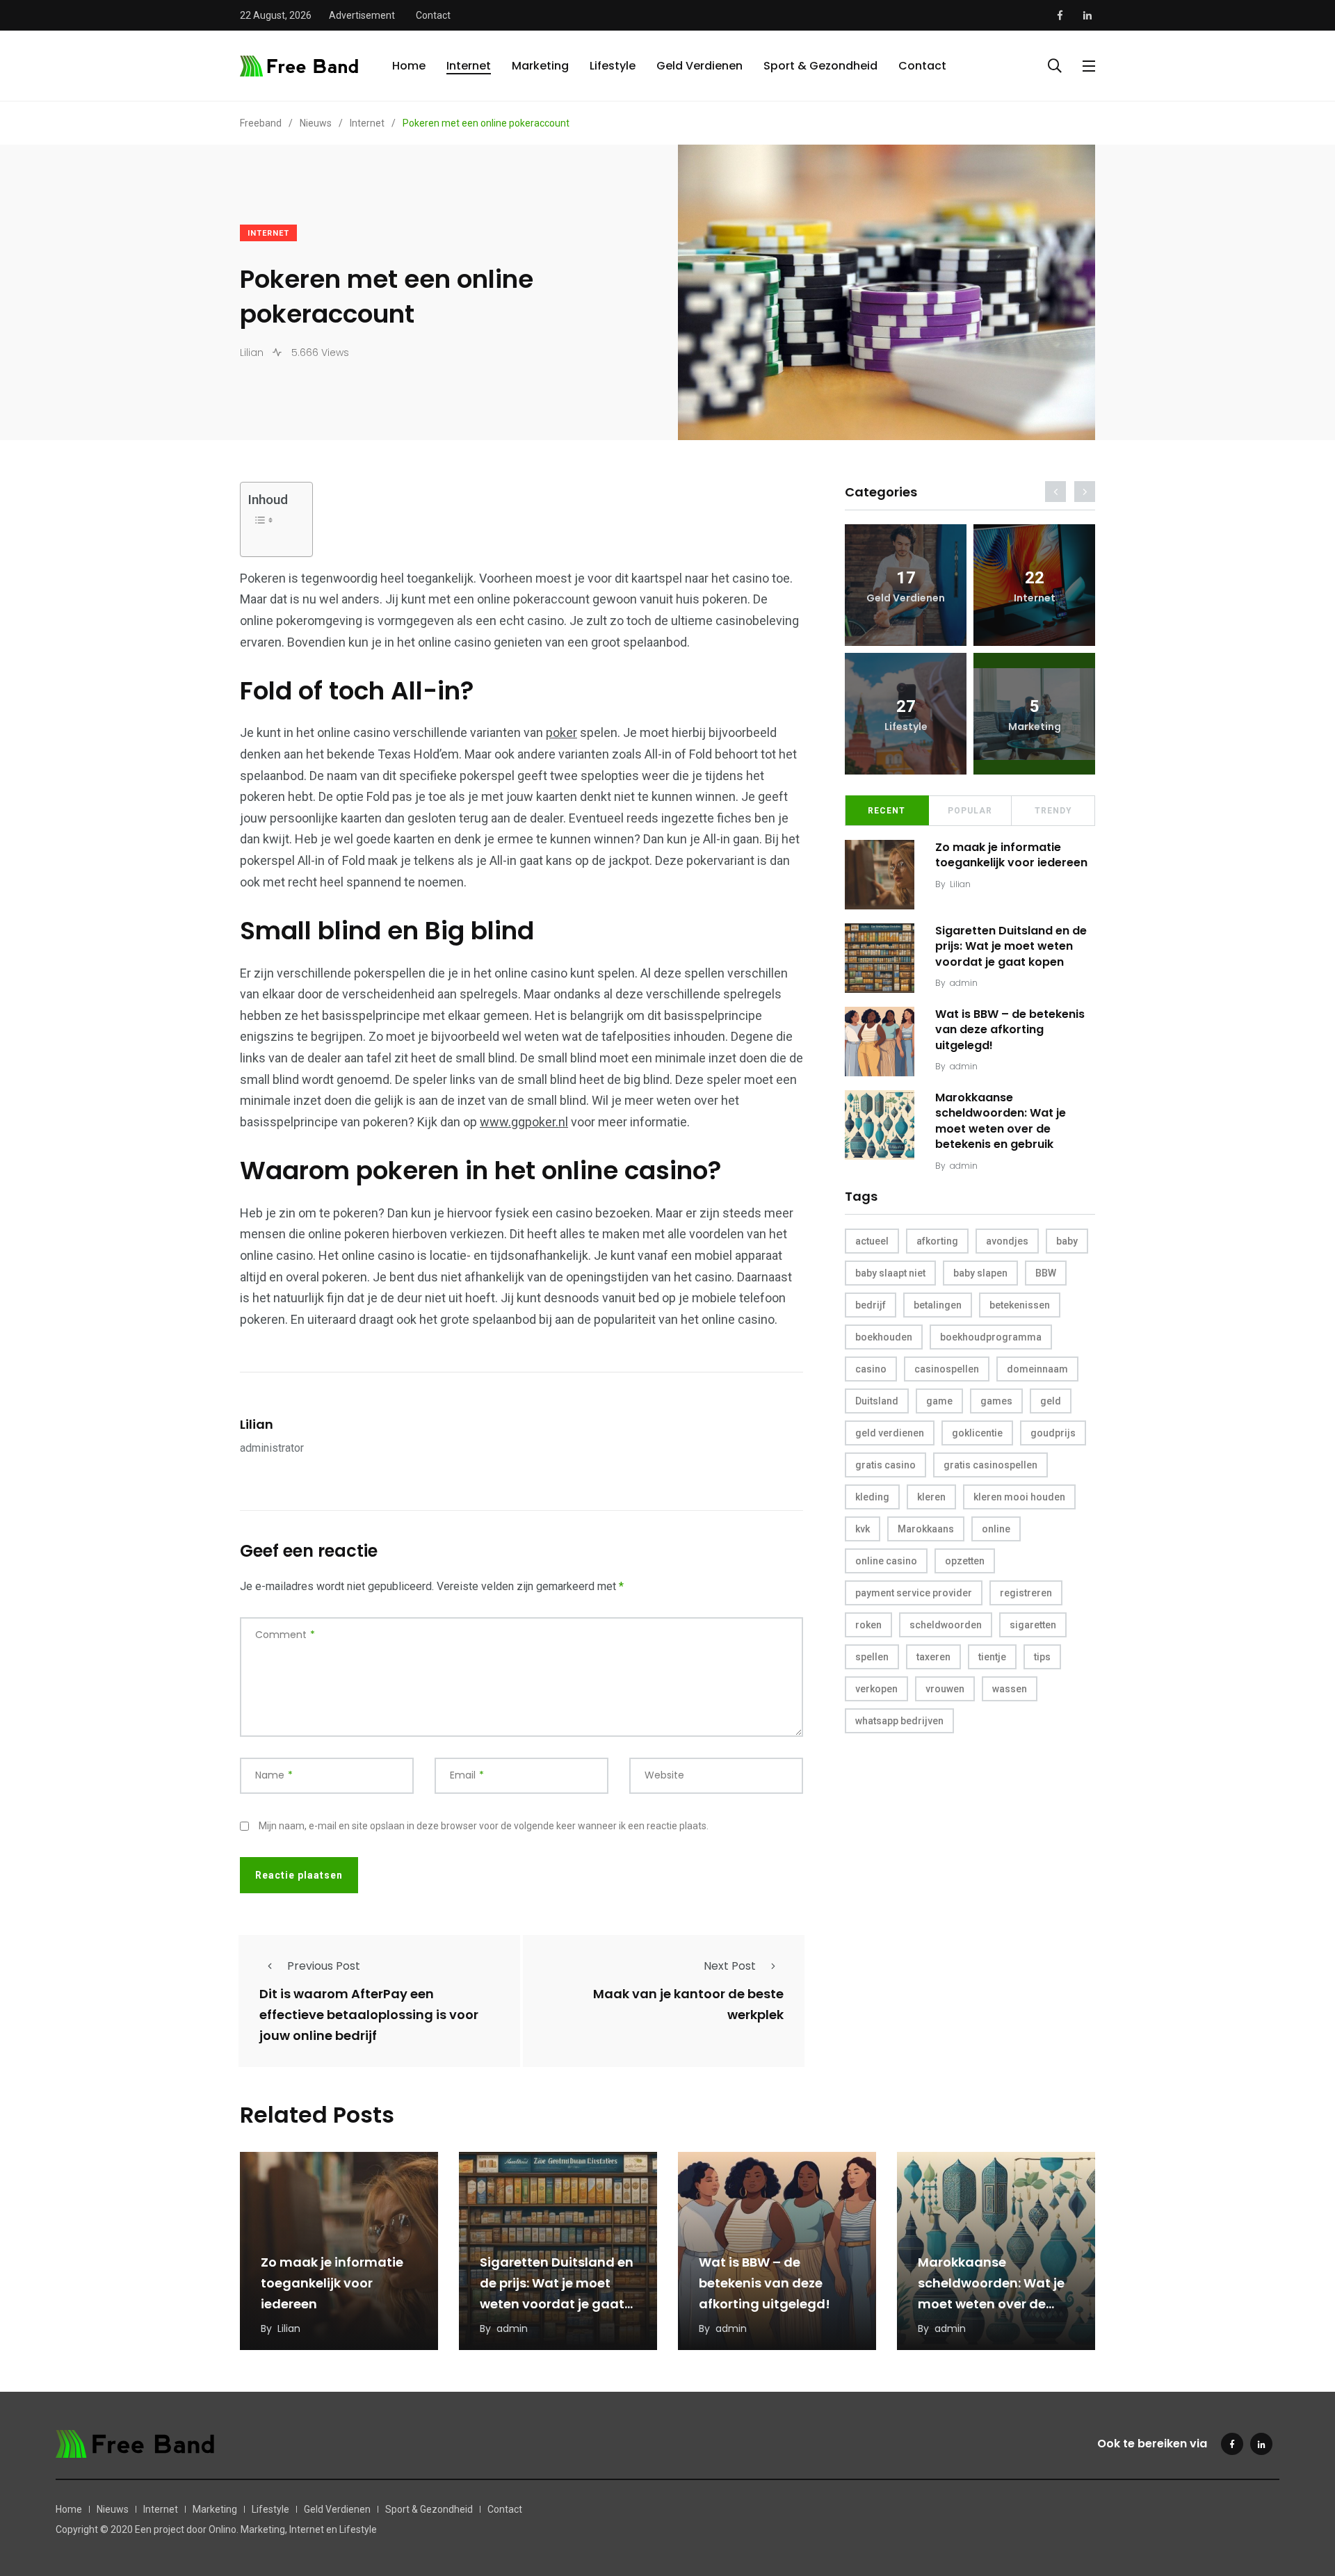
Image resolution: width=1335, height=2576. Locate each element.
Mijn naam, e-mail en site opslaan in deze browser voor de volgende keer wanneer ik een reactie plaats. (484, 1826)
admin (964, 983)
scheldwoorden (946, 1625)
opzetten (965, 1561)
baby (1067, 1241)
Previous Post (324, 1966)
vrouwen (945, 1689)
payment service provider (914, 1593)
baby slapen (980, 1273)
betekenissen (1020, 1305)
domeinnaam (1037, 1369)
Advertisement (362, 15)
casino (871, 1369)
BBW (1046, 1273)
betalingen (938, 1305)
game (939, 1401)
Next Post (730, 1966)
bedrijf (871, 1305)
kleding (872, 1497)
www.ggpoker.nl (524, 1122)
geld (1051, 1401)
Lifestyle (613, 66)
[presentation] (1055, 492)
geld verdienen (890, 1433)
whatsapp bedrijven (899, 1721)
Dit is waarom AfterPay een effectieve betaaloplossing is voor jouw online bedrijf (369, 2015)
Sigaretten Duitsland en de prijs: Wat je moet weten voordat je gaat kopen (1011, 946)
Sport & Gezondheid (820, 66)
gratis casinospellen (990, 1465)
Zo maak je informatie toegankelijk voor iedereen (1011, 855)
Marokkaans (926, 1529)
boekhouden (884, 1337)
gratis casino (885, 1465)
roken (868, 1625)
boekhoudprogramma (991, 1337)
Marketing (540, 66)
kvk (863, 1529)
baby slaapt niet (890, 1273)
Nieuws (113, 2509)
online (996, 1529)
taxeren (933, 1657)
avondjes (1007, 1241)
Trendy (1053, 811)
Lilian (257, 1424)
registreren (1026, 1593)
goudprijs (1053, 1433)
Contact (433, 15)
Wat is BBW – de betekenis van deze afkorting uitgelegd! (1010, 1030)
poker (561, 732)
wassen (1010, 1689)
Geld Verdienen (699, 66)
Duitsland (877, 1401)
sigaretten (1033, 1625)
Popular (970, 811)
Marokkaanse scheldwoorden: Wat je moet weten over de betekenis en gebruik (1001, 1121)
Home (409, 66)
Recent (887, 811)
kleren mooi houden (1019, 1497)
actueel (872, 1241)
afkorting (937, 1241)
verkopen (876, 1689)
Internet (469, 66)
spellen (872, 1657)
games (996, 1401)
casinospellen (947, 1369)
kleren (931, 1497)
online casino (886, 1561)
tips (1042, 1657)
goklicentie (977, 1433)
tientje (992, 1657)
